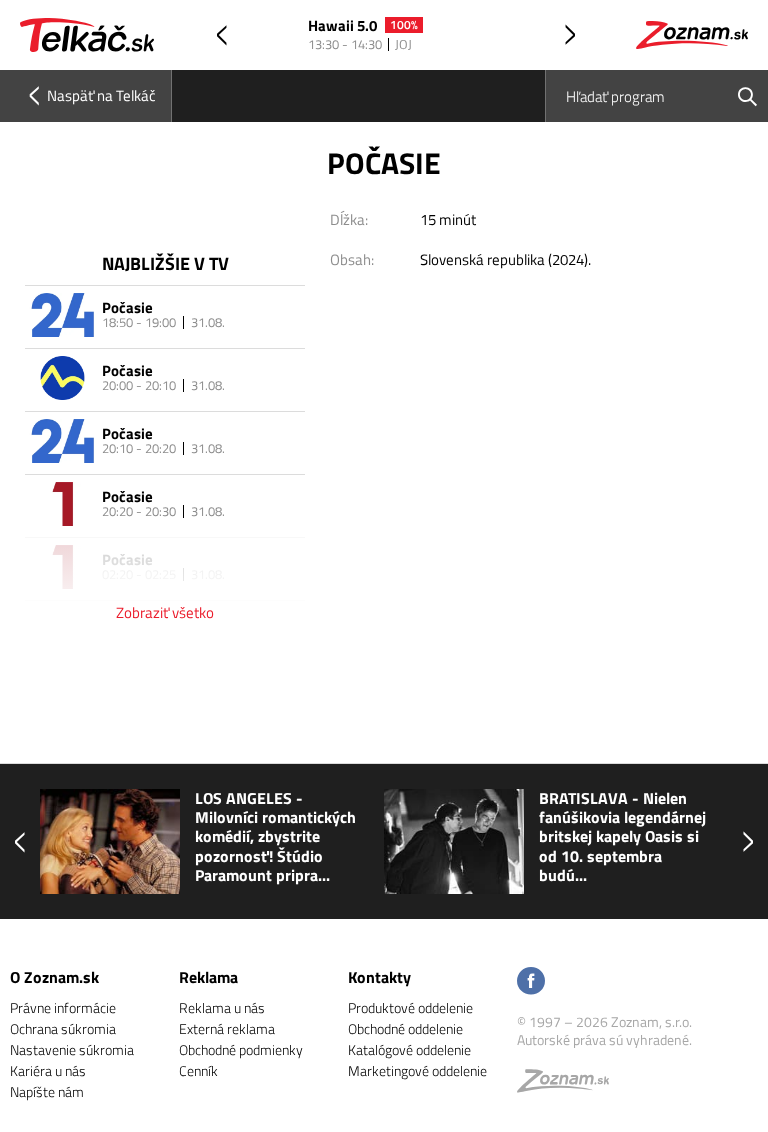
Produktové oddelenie (410, 1007)
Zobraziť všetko (165, 612)
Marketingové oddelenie (417, 1070)
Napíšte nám (47, 1091)
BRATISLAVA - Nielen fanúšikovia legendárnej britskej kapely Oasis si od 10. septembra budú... (494, 837)
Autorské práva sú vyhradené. (604, 1039)
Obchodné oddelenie (405, 1028)
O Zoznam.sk (54, 977)
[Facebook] (531, 982)
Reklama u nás (222, 1007)
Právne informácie (63, 1007)
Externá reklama (227, 1028)
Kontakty (379, 977)
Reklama (208, 977)
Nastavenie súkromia (72, 1049)
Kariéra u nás (48, 1070)
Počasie (127, 307)
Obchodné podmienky (241, 1049)
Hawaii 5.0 (342, 26)
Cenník (198, 1070)
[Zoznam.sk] (570, 1085)
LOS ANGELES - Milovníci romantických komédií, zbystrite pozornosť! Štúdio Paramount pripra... (147, 837)
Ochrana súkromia (63, 1028)
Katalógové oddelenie (409, 1049)
